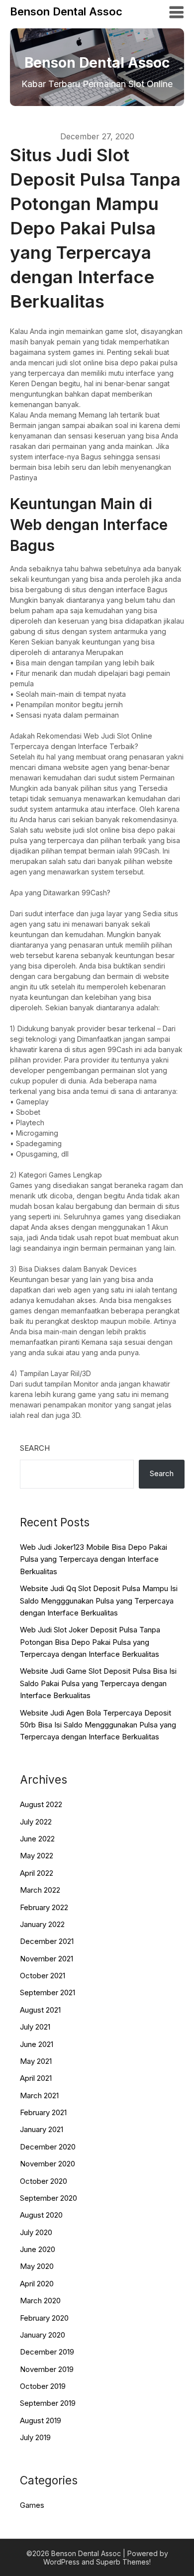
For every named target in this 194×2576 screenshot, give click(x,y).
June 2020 (38, 2249)
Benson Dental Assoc (66, 11)
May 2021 (36, 2061)
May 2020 (37, 2266)
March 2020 (40, 2301)
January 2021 (42, 2129)
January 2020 (43, 2335)
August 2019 (41, 2420)
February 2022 (44, 1907)
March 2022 (40, 1890)
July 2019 (35, 2437)
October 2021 (43, 1976)
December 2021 (47, 1941)
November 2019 (47, 2369)
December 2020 (48, 2147)
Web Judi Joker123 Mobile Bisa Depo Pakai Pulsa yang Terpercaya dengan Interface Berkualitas (94, 1559)
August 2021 (40, 2010)
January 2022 (42, 1924)
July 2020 (36, 2232)
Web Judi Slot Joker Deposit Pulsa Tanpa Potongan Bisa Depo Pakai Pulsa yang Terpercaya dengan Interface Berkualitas (90, 1642)
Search (35, 1448)
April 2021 (36, 2078)
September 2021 (48, 1992)
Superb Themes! (123, 2562)
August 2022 (41, 1804)
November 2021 (47, 1959)
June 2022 (37, 1839)
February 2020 (44, 2318)
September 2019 (48, 2403)
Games (32, 2505)
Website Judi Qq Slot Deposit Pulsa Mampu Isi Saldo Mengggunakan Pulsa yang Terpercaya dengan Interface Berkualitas (99, 1601)
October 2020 (44, 2181)
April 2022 (37, 1873)
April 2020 (37, 2284)
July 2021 (35, 2027)
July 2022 (36, 1822)
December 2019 (47, 2352)
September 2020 (48, 2198)
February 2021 (43, 2112)
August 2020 (41, 2215)
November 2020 (48, 2164)
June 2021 (37, 2044)
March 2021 (39, 2095)
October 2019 (43, 2386)
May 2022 (37, 1856)
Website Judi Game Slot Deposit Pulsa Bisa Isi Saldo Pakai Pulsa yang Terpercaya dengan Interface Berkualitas (98, 1683)
